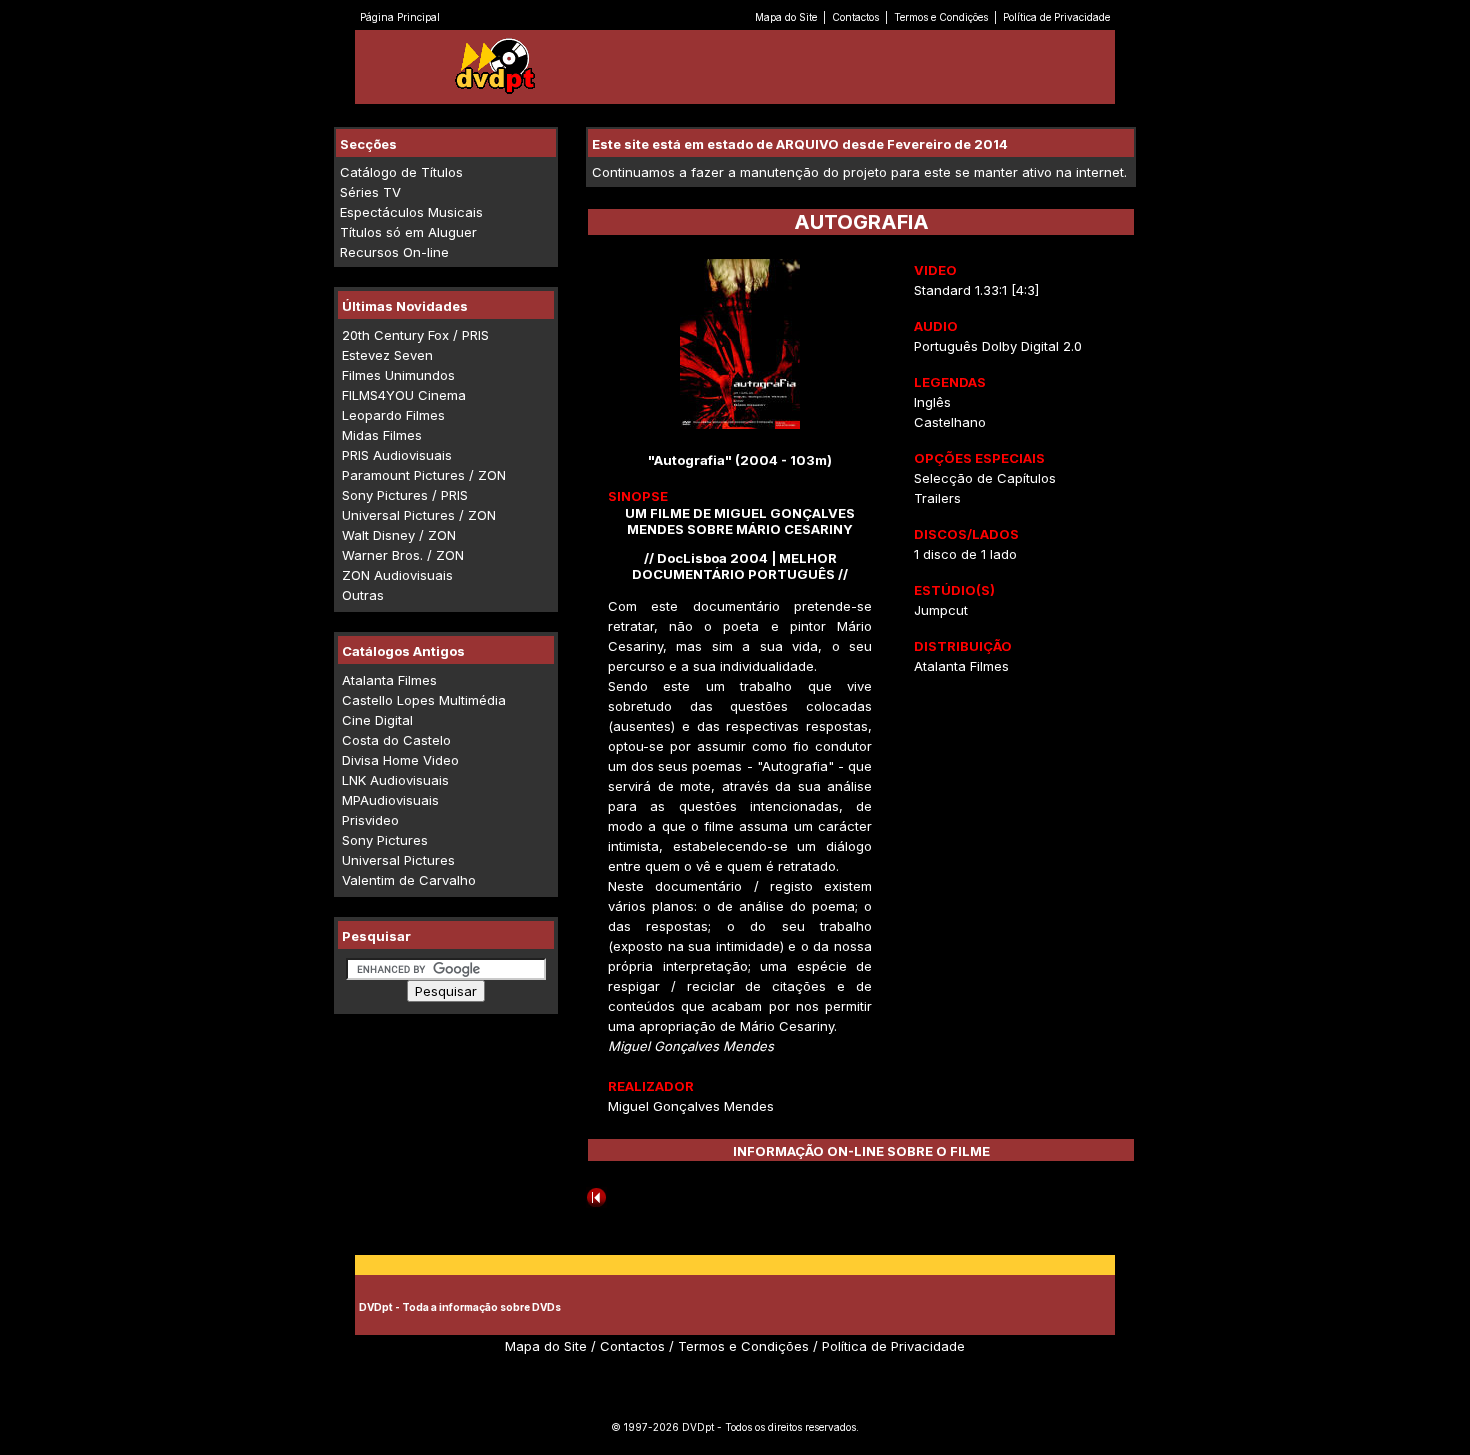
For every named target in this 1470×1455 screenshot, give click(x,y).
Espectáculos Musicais (411, 212)
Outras (363, 595)
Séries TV (370, 192)
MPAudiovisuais (390, 800)
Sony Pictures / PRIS (405, 495)
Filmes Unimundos (398, 375)
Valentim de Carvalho (409, 880)
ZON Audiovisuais (397, 575)
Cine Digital (377, 720)
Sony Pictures (385, 840)
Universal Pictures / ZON (419, 515)
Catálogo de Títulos (401, 172)
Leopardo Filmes (393, 415)
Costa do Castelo (396, 740)
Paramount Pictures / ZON (424, 475)
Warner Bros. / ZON (403, 555)
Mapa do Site (786, 17)
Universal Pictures (398, 860)
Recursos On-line (394, 252)
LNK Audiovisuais (395, 780)
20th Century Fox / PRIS (415, 335)
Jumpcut (941, 610)
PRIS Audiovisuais (397, 455)
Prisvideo (370, 820)
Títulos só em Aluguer (408, 232)
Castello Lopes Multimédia (424, 700)
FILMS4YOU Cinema (404, 395)
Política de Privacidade (1056, 17)
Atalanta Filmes (389, 680)
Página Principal (400, 17)
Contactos (855, 17)
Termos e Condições (941, 17)
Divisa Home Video (400, 760)
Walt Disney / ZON (399, 535)
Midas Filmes (382, 435)
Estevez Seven (387, 355)
